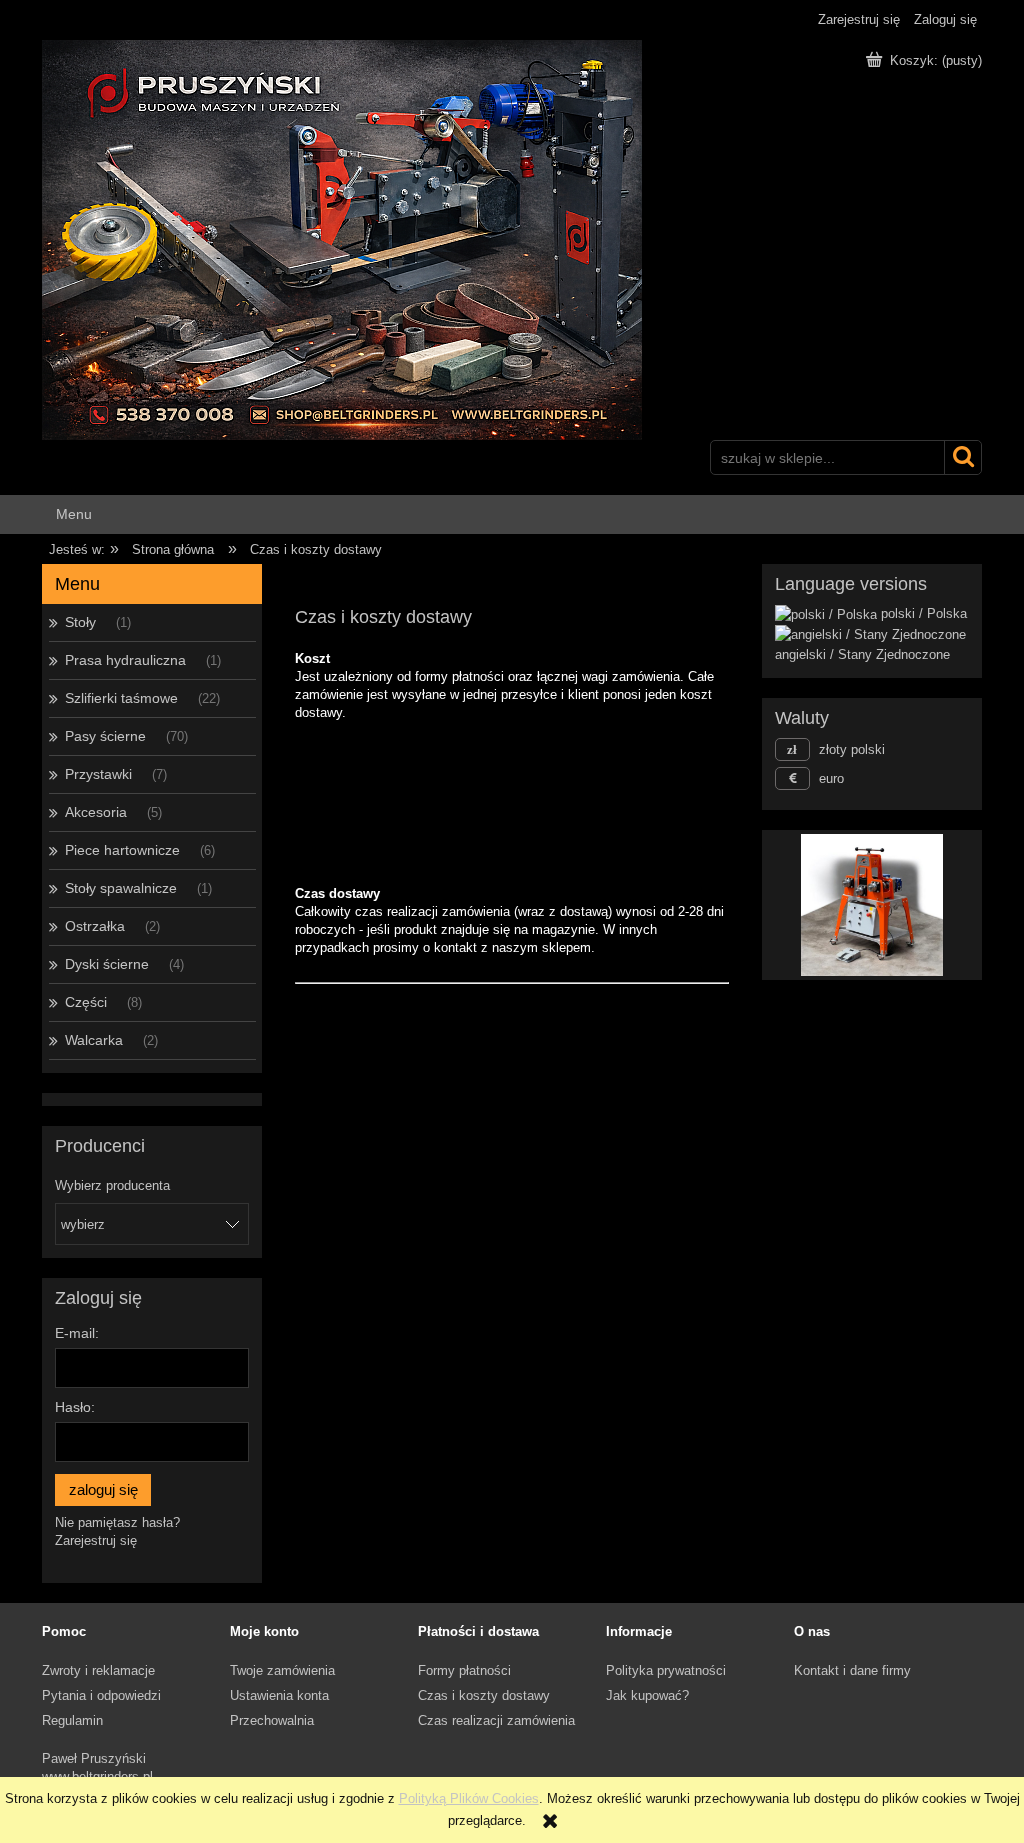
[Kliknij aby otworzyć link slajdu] (872, 905)
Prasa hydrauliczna (125, 660)
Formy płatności (464, 1670)
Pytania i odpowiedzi (101, 1695)
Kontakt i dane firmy (852, 1670)
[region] (872, 905)
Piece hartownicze (122, 850)
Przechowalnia (272, 1720)
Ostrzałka (95, 926)
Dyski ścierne (107, 964)
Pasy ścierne (105, 736)
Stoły (80, 622)
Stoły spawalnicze (121, 888)
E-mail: (77, 1333)
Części (86, 1002)
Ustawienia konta (279, 1695)
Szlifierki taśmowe (121, 698)
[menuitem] (74, 514)
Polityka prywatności (666, 1670)
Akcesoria (96, 812)
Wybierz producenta (112, 1186)
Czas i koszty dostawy (484, 1695)
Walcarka (94, 1040)
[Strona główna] (342, 238)
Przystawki (98, 774)
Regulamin (72, 1720)
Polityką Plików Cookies (469, 1798)
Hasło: (75, 1407)
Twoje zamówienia (282, 1670)
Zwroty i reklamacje (98, 1670)
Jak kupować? (647, 1695)
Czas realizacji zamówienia (496, 1720)
